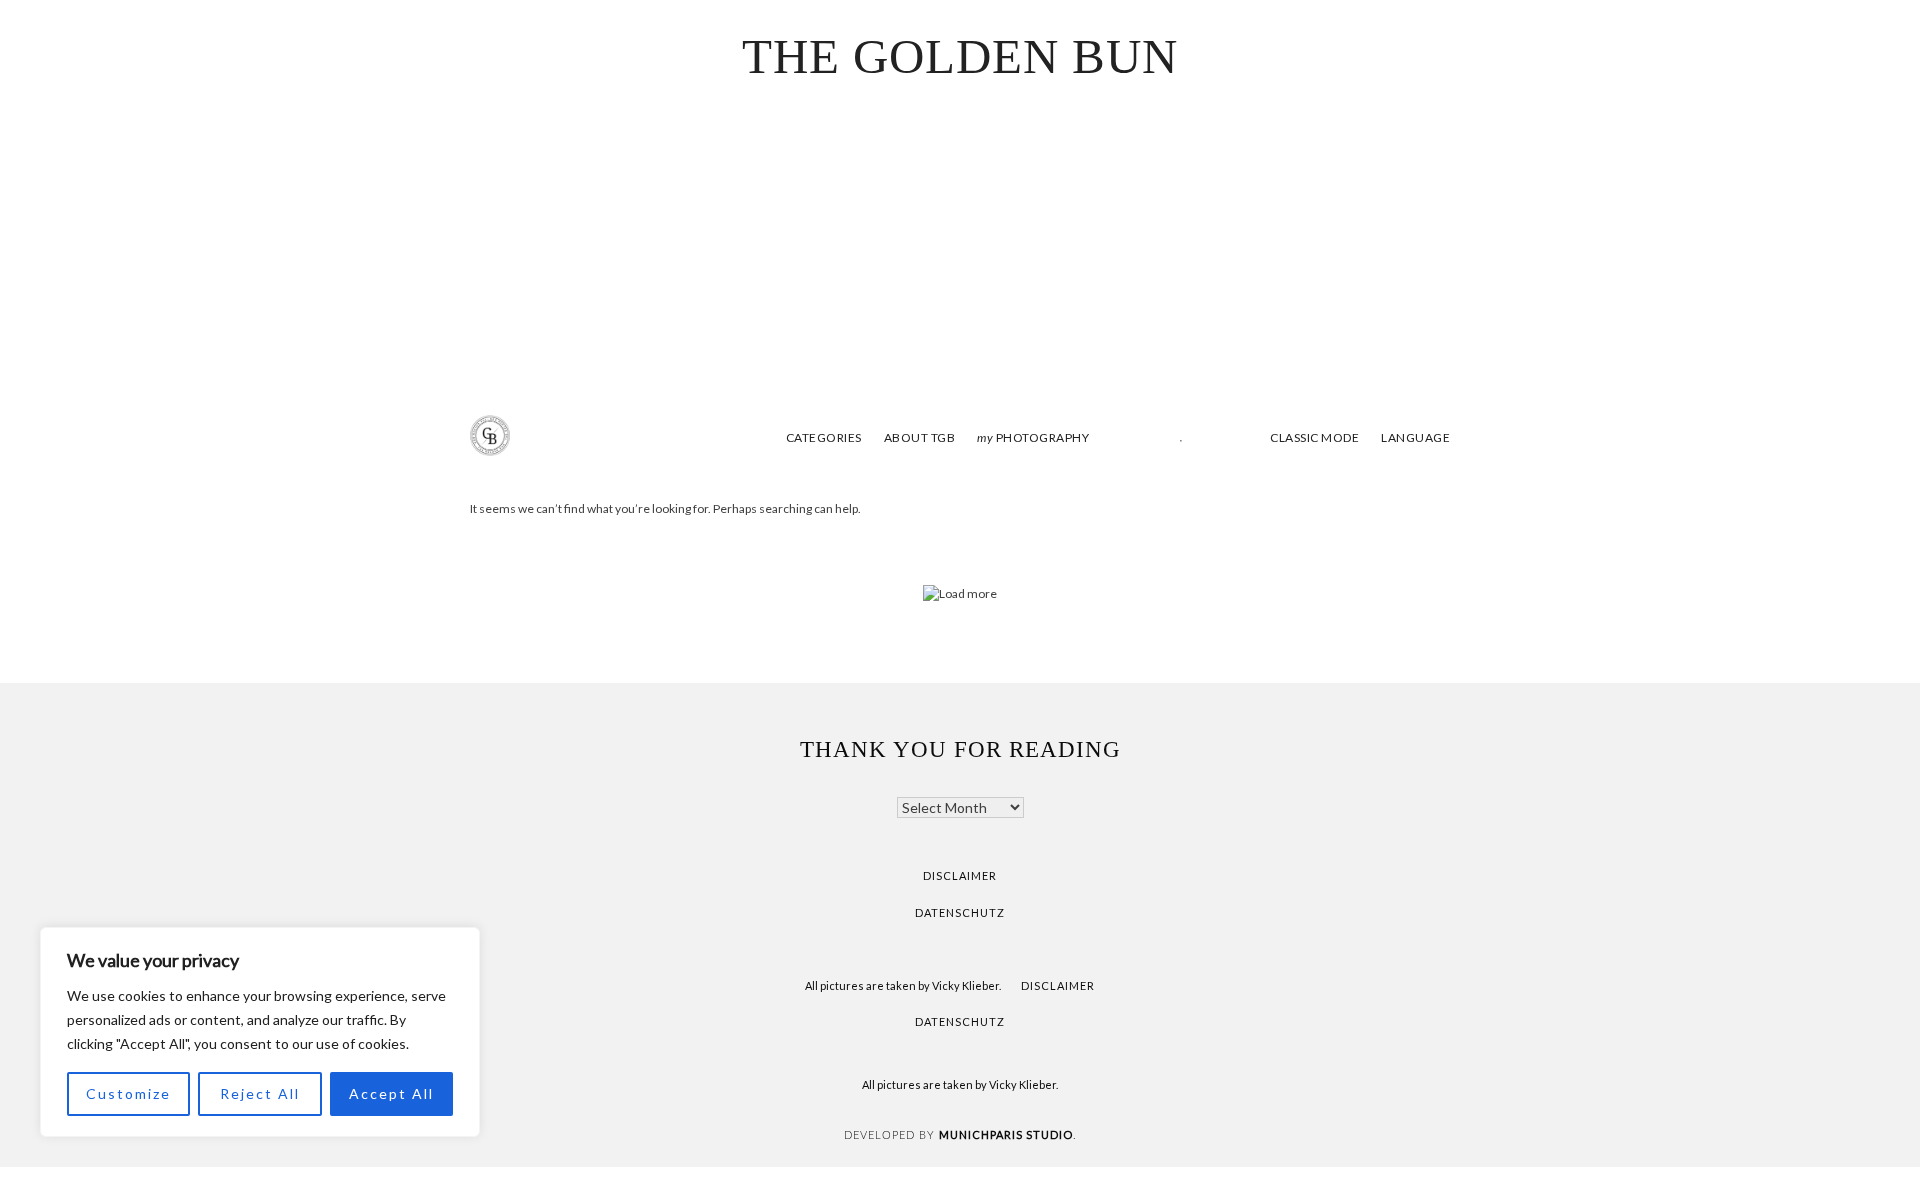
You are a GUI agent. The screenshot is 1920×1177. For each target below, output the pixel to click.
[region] (260, 1032)
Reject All (260, 1093)
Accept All (391, 1093)
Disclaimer (960, 875)
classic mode (1313, 437)
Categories (824, 437)
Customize (128, 1093)
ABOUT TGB (920, 437)
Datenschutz (960, 912)
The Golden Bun (960, 56)
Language (1415, 437)
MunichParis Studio (1006, 1134)
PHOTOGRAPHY (1033, 437)
